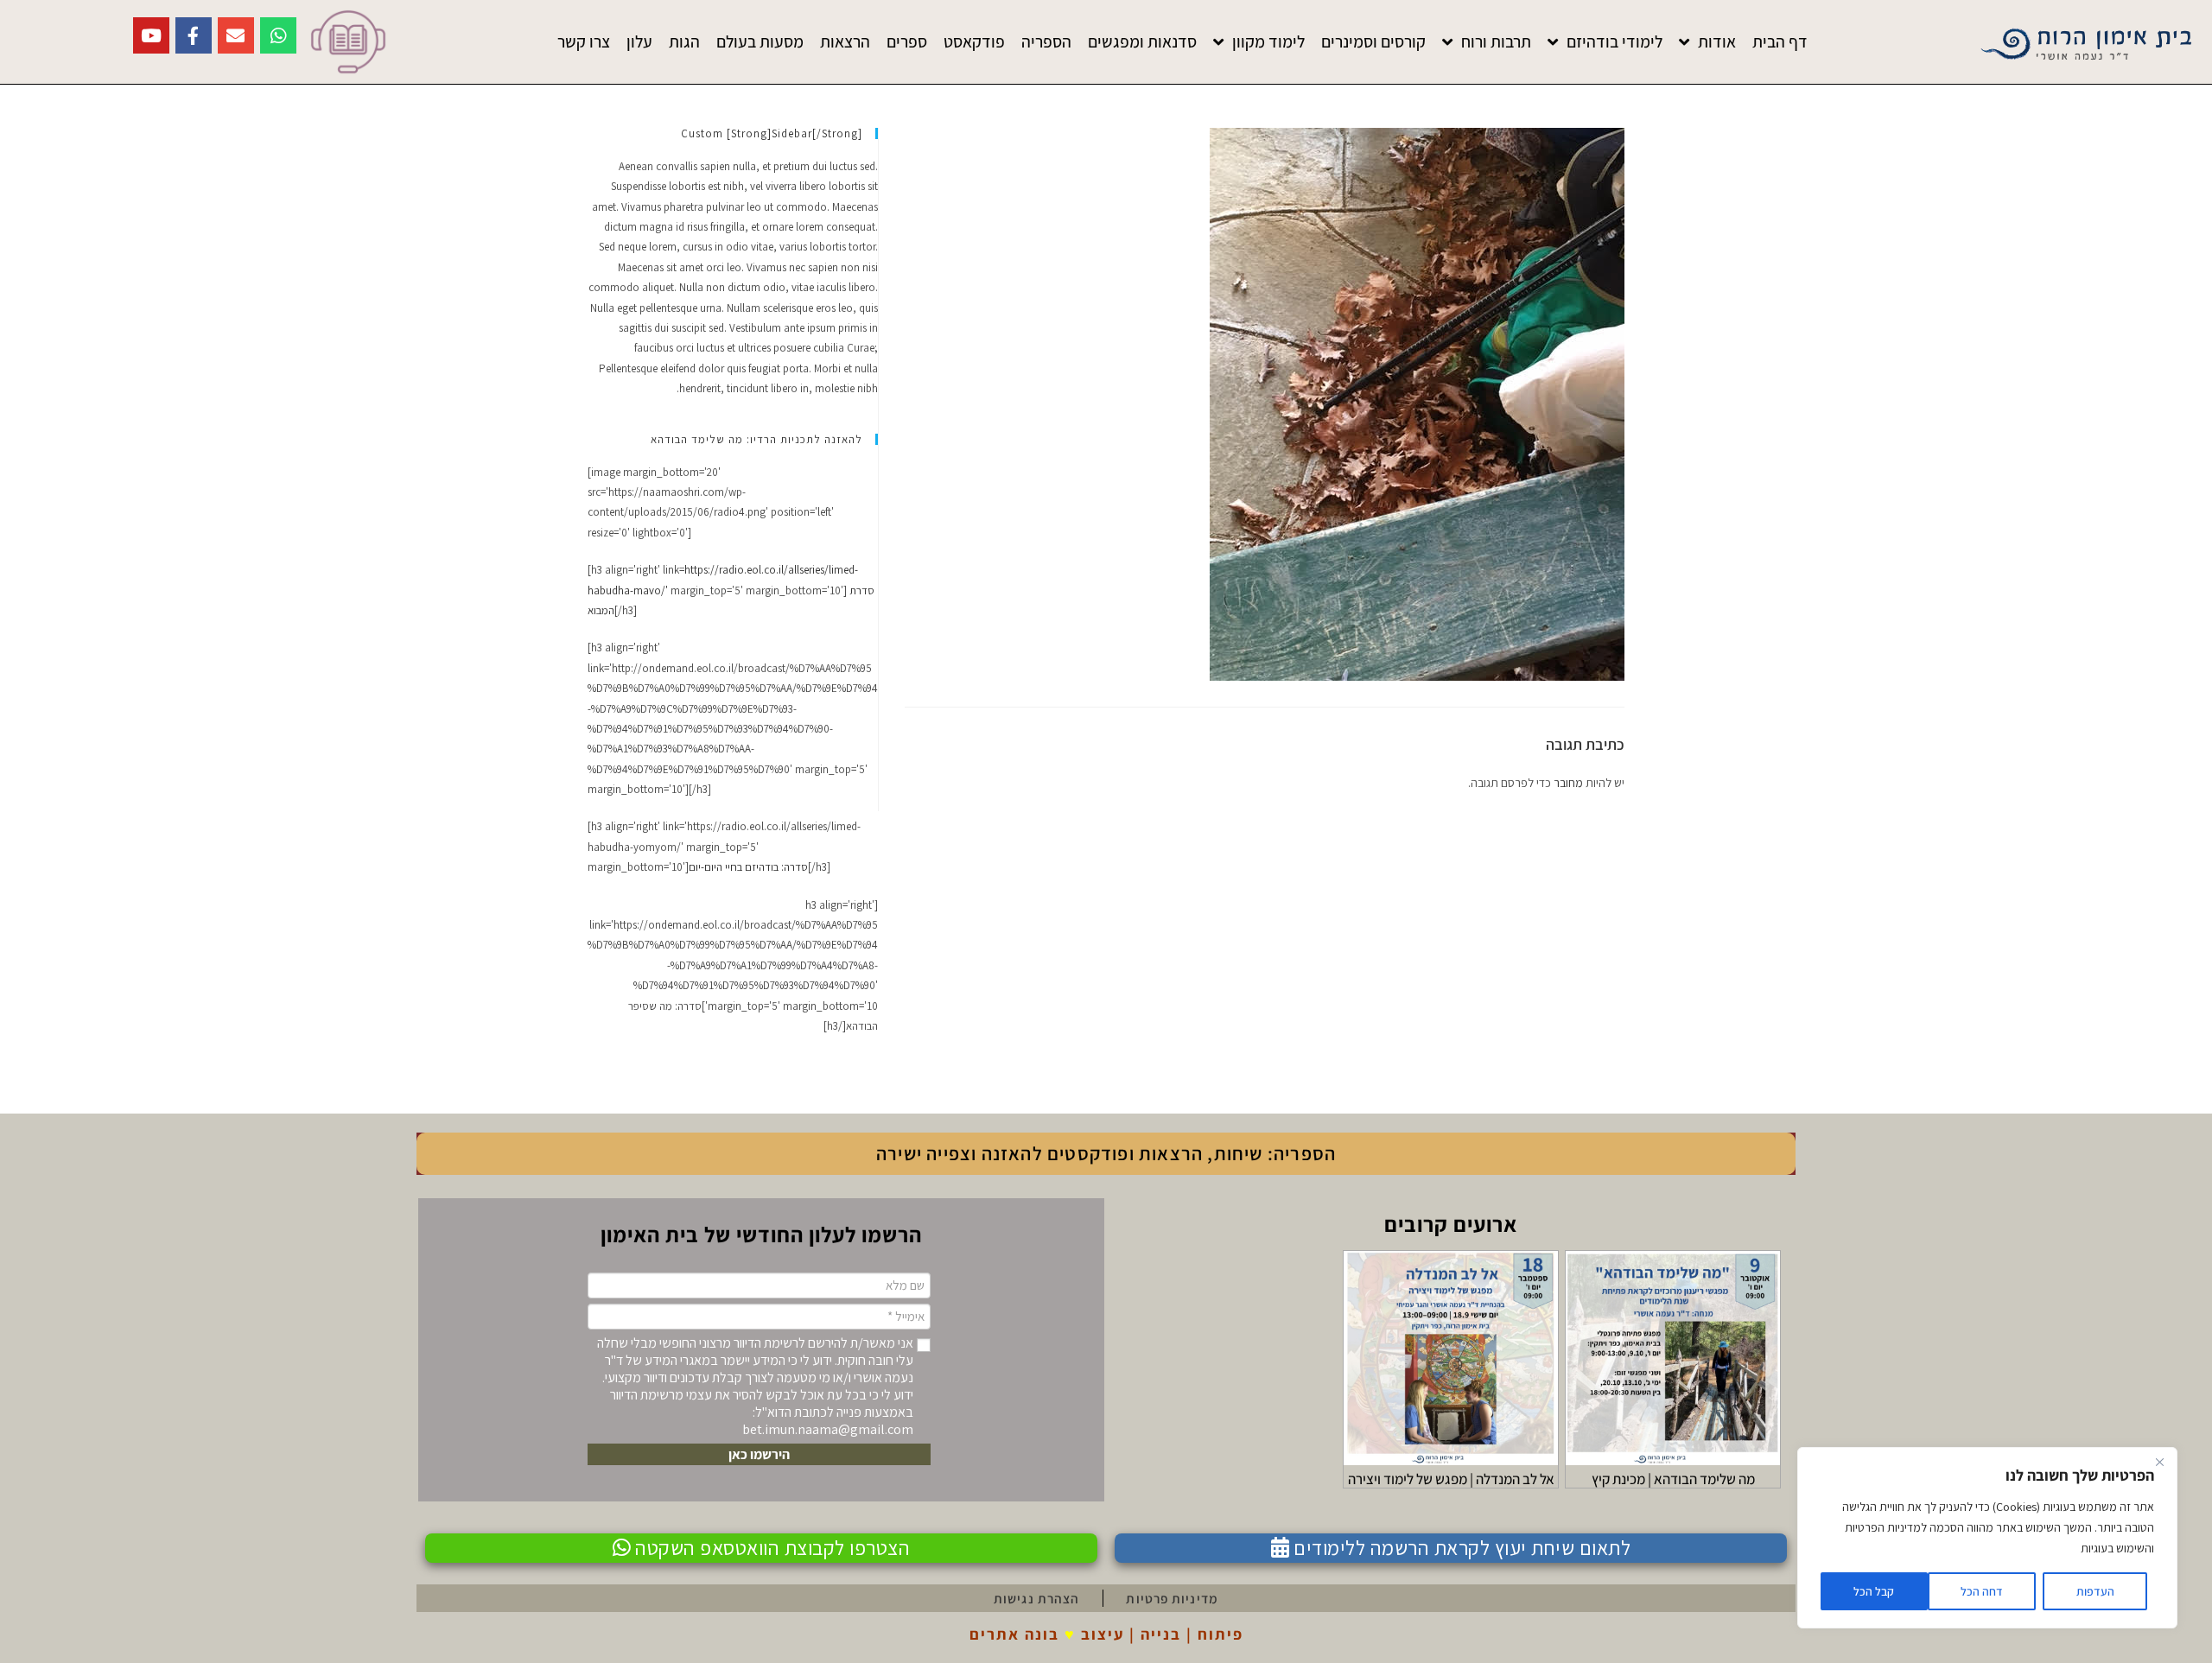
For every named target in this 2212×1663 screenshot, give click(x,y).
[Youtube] (151, 35)
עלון (639, 41)
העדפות (2095, 1591)
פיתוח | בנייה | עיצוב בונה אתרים (1106, 1634)
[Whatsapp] (278, 35)
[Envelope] (236, 35)
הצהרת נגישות (1036, 1598)
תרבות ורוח (1496, 41)
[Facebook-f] (194, 35)
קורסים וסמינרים (1373, 41)
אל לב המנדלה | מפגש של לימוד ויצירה (1451, 1479)
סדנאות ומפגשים (1142, 41)
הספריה (1046, 41)
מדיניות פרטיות (1172, 1598)
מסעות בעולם (760, 41)
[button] (759, 1454)
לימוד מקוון (1268, 41)
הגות (684, 41)
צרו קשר (584, 41)
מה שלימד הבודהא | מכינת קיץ (1673, 1479)
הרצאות (845, 41)
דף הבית (1780, 41)
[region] (1987, 1538)
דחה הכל (1982, 1591)
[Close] (2159, 1462)
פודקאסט (974, 41)
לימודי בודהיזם (1615, 41)
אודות (1717, 41)
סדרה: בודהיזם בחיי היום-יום (748, 867)
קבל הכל (1874, 1591)
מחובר (1568, 783)
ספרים (907, 41)
